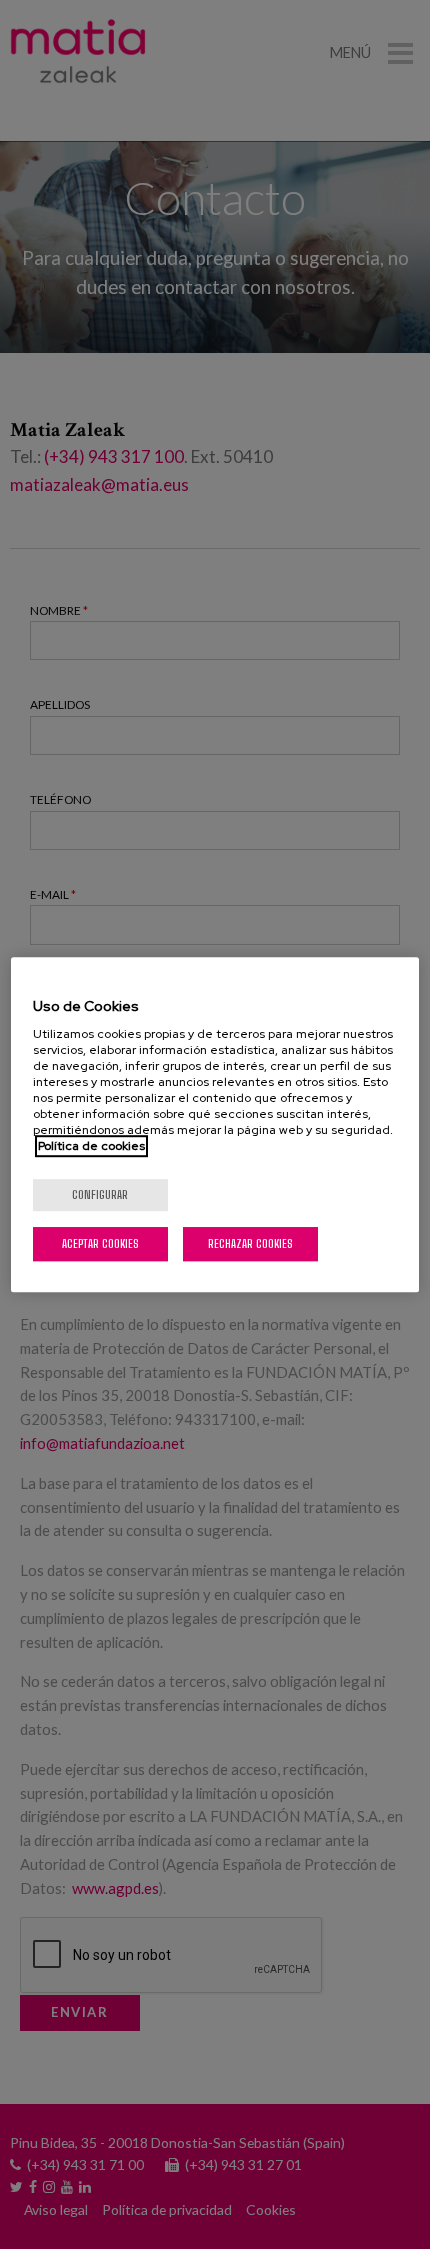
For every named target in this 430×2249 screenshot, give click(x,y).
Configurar (100, 1194)
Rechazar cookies (250, 1243)
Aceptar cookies (100, 1243)
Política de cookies (91, 1146)
